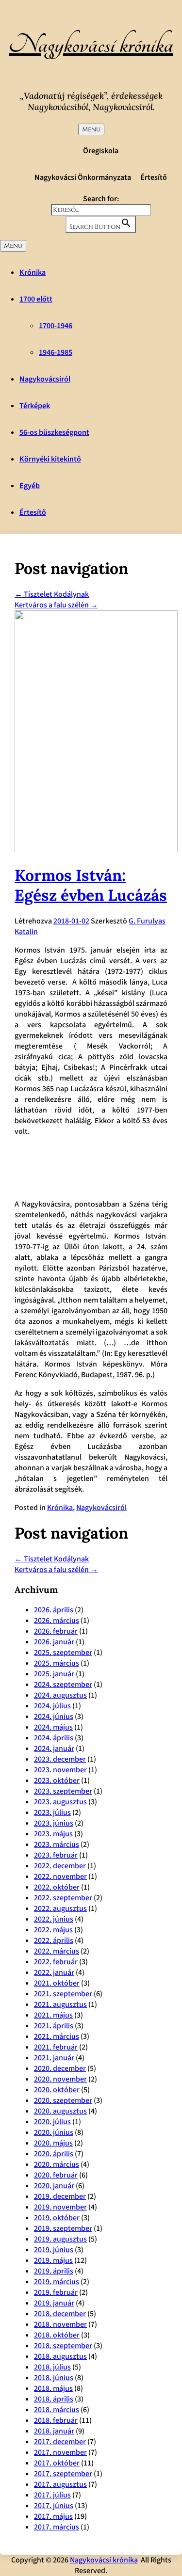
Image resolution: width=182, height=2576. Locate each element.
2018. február (56, 2420)
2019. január (54, 2303)
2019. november (60, 2207)
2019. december (60, 2196)
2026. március (57, 1621)
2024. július (52, 1706)
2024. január (54, 1749)
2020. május (53, 2143)
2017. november (60, 2452)
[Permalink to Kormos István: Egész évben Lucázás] (96, 850)
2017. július (52, 2495)
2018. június (54, 2378)
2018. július (52, 2367)
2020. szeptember (63, 2100)
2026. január (54, 1642)
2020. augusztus (60, 2111)
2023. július (52, 1813)
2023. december (60, 1759)
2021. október (57, 1983)
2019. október (57, 2218)
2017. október (57, 2463)
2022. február (56, 1962)
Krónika (33, 272)
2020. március (57, 2164)
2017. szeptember (63, 2474)
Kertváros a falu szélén (56, 605)
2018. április (54, 2399)
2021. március (57, 2036)
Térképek (35, 406)
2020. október (57, 2090)
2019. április (54, 2271)
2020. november (60, 2079)
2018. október (57, 2335)
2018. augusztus (60, 2356)
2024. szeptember (63, 1685)
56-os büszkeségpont (54, 432)
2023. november (60, 1770)
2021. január (54, 2058)
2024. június (54, 1717)
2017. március (57, 2527)
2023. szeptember (63, 1791)
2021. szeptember (63, 1994)
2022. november (60, 1876)
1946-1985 (56, 352)
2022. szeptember (63, 1898)
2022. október (57, 1887)
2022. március (57, 1951)
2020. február (56, 2175)
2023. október (57, 1781)
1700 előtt (36, 299)
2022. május (53, 1930)
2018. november (60, 2324)
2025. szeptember (63, 1653)
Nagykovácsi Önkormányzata (83, 177)
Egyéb (30, 486)
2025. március (57, 1663)
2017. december (60, 2442)
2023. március (57, 1845)
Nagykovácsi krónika (91, 45)
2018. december (60, 2314)
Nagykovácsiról (45, 379)
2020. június (54, 2132)
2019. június (54, 2250)
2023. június (54, 1823)
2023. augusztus (60, 1802)
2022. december (60, 1866)
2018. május (53, 2388)
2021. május (53, 2015)
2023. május (53, 1834)
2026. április (54, 1610)
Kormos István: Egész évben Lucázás (91, 885)
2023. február (56, 1855)
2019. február (56, 2292)
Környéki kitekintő (50, 459)
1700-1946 (56, 326)
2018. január (54, 2431)
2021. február (56, 2047)
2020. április (54, 2154)
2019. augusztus (60, 2239)
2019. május (53, 2260)
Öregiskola (101, 151)
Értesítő (154, 177)
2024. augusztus (60, 1695)
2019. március (57, 2282)
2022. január (54, 1972)
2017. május (53, 2516)
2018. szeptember (63, 2346)
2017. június (54, 2506)
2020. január (54, 2186)
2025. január (54, 1674)
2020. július (52, 2122)
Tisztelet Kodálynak (52, 594)
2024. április (54, 1738)
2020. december (60, 2068)
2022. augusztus (60, 1908)
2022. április (54, 1940)
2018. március (57, 2410)
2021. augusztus (60, 2004)
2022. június (54, 1919)
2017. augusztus (60, 2484)
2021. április (54, 2026)
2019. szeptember (63, 2228)
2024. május (53, 1727)
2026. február (56, 1631)
